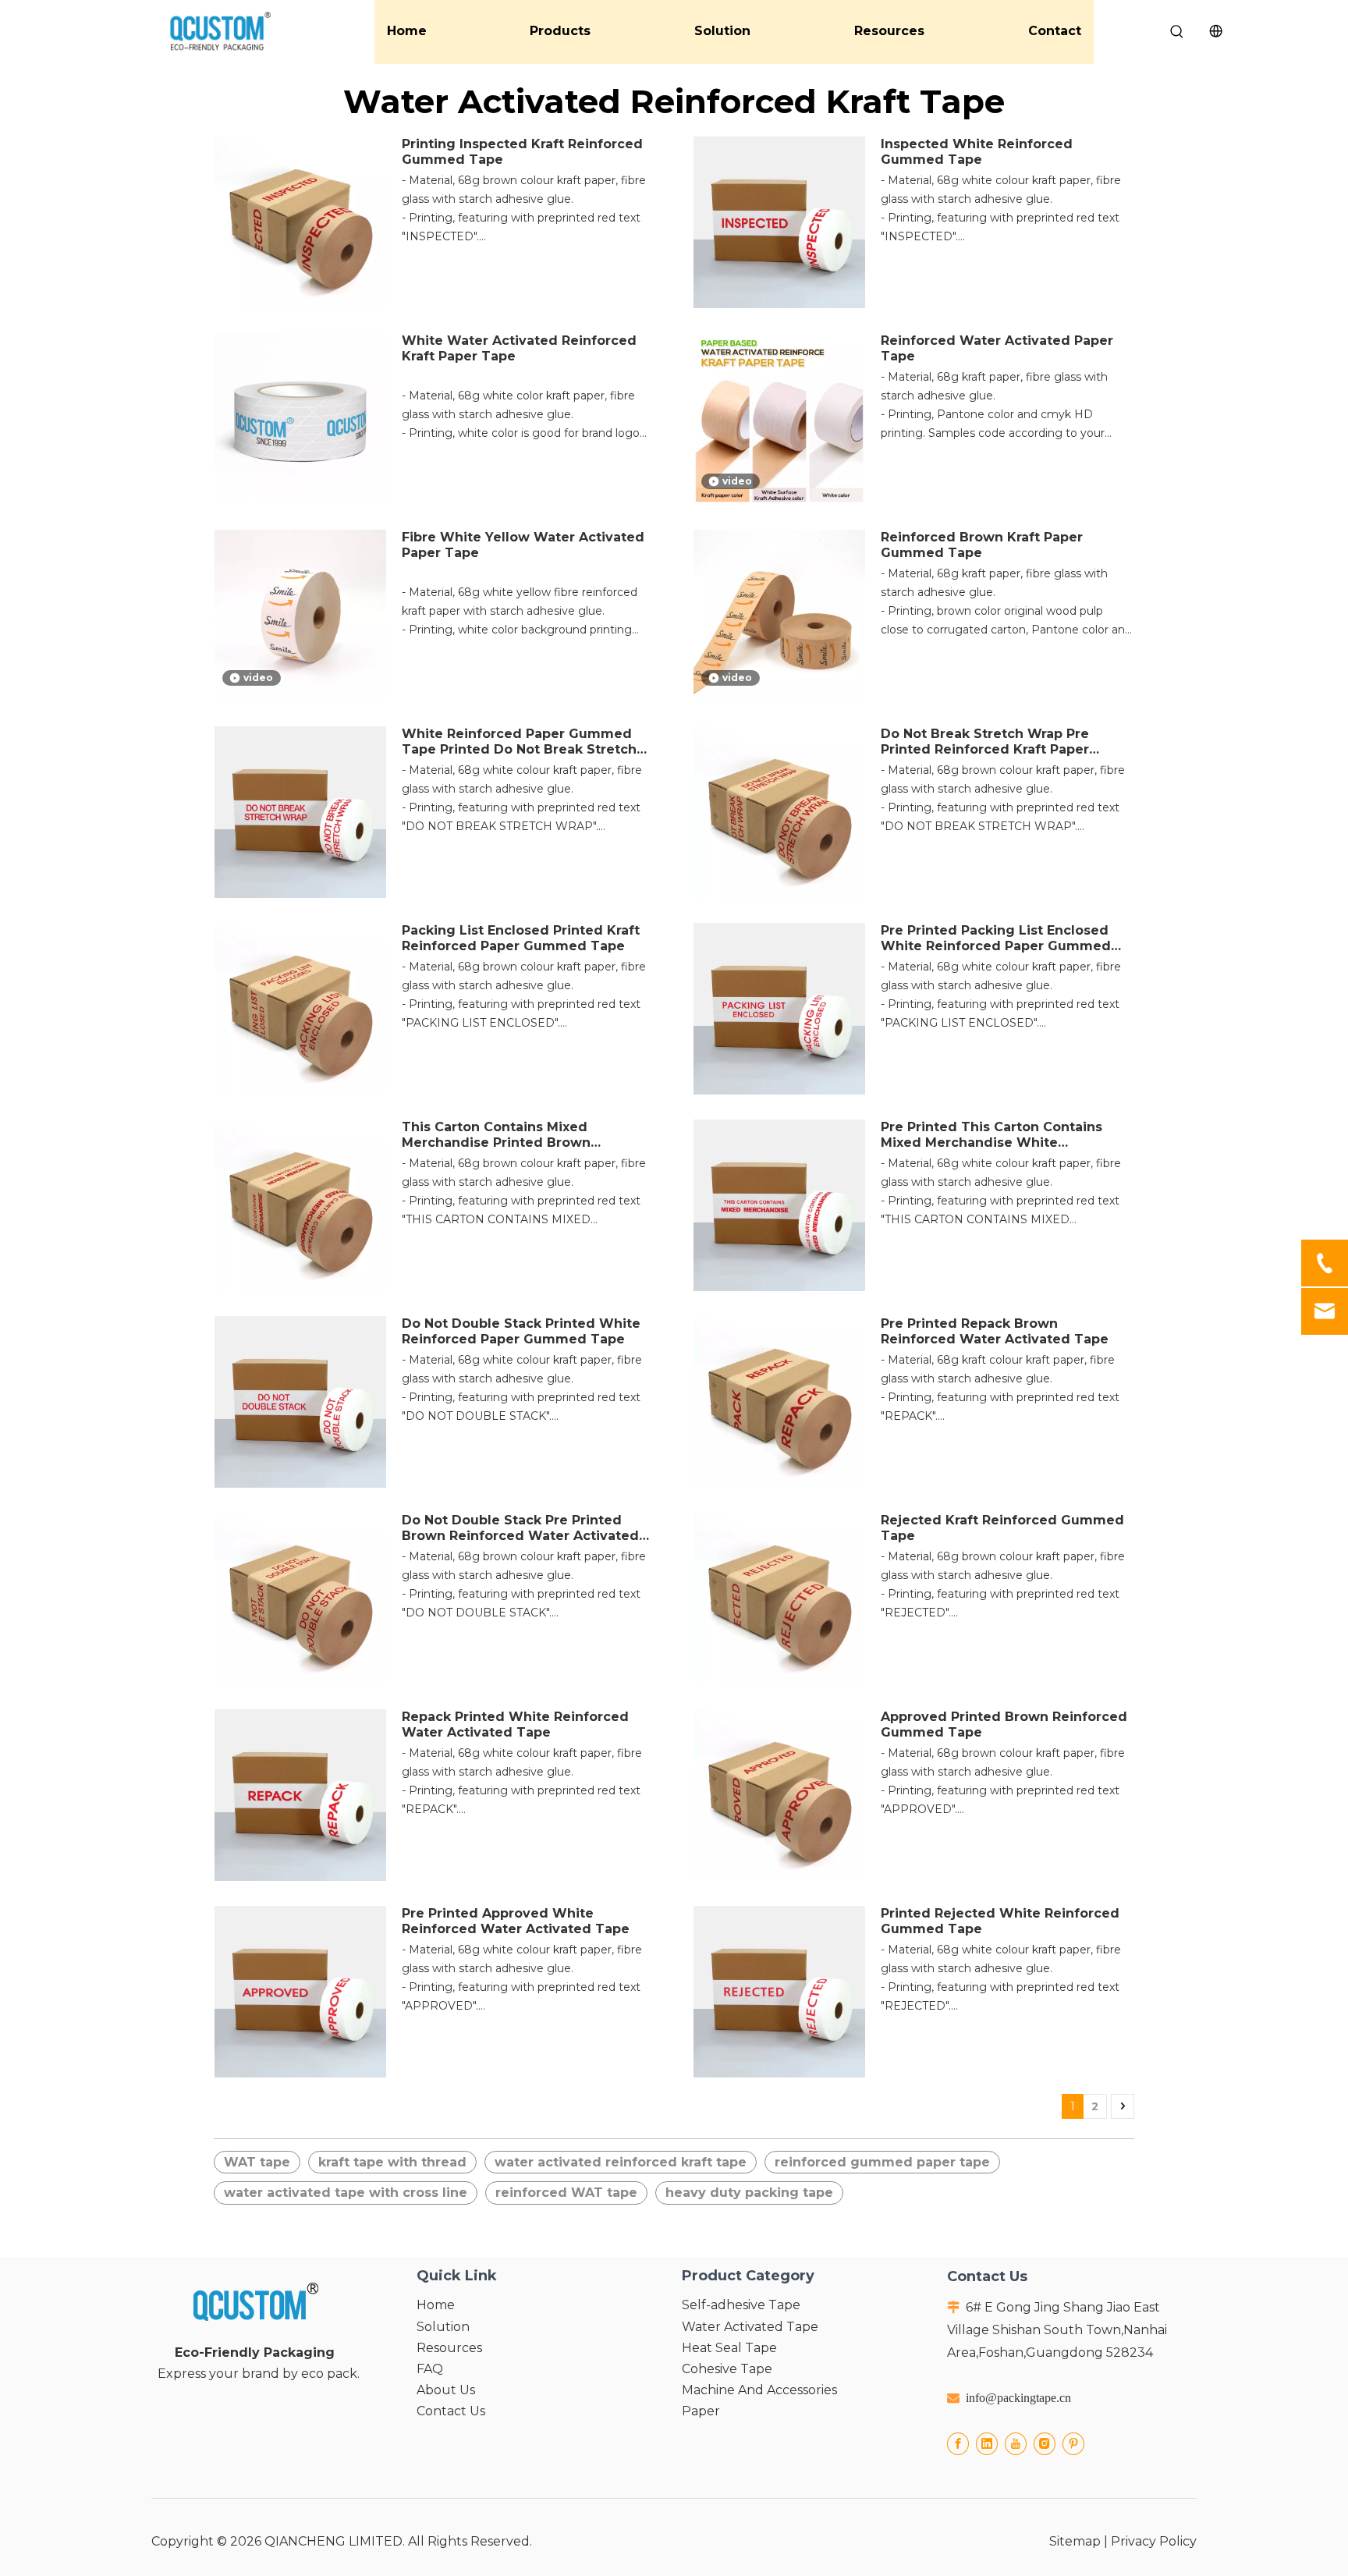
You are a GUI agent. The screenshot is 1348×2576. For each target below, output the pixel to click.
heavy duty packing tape (749, 2193)
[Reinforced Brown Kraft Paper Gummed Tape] (779, 615)
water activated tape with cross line (346, 2193)
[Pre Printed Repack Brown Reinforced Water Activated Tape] (779, 1402)
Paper (701, 2411)
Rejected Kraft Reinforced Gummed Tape (1002, 1528)
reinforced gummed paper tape (882, 2162)
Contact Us (451, 2411)
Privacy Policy (1154, 2541)
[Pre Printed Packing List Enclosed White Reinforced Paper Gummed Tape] (779, 1008)
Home (407, 31)
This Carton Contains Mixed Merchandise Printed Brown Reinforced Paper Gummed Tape (513, 1135)
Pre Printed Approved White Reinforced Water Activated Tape (516, 1921)
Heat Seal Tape (729, 2348)
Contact (1055, 31)
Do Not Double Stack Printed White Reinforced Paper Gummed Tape (521, 1331)
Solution (722, 31)
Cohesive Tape (727, 2369)
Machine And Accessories (759, 2390)
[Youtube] (1016, 2444)
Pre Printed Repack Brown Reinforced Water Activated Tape (995, 1331)
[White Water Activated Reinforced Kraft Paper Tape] (300, 419)
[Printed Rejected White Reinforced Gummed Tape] (779, 1991)
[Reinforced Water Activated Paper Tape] (779, 419)
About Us (446, 2390)
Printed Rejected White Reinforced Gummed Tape (1000, 1921)
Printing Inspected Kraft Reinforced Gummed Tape (522, 152)
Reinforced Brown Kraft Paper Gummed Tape (982, 545)
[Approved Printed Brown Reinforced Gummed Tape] (779, 1795)
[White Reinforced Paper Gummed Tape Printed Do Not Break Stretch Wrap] (300, 812)
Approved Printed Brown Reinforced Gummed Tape (1004, 1724)
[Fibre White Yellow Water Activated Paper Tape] (300, 615)
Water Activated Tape (750, 2327)
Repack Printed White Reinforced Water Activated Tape (515, 1724)
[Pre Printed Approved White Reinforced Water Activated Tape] (300, 1991)
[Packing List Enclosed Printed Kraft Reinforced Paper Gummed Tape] (300, 1008)
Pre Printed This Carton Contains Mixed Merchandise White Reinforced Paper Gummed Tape (992, 1135)
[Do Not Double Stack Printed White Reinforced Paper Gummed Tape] (300, 1402)
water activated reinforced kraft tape (621, 2162)
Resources (889, 31)
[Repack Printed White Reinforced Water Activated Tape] (300, 1795)
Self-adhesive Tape (741, 2305)
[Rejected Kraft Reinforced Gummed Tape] (779, 1598)
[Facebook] (958, 2444)
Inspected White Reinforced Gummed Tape (977, 152)
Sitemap (1075, 2541)
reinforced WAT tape (566, 2193)
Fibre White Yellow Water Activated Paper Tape (523, 545)
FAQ (430, 2369)
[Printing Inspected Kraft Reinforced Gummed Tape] (300, 222)
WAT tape (257, 2162)
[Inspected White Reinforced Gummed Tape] (779, 222)
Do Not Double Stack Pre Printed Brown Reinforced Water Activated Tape (520, 1528)
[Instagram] (1045, 2444)
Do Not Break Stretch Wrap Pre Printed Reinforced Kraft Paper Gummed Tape (985, 742)
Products (560, 31)
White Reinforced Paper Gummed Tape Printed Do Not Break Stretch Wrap (519, 742)
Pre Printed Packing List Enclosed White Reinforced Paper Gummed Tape (996, 939)
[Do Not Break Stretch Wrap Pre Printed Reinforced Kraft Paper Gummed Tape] (779, 812)
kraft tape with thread (392, 2162)
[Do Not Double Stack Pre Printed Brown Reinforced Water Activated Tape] (300, 1598)
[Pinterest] (1073, 2444)
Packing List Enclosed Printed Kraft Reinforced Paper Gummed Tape (521, 938)
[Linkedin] (987, 2444)
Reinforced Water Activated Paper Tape (997, 348)
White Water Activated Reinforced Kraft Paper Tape (519, 348)
